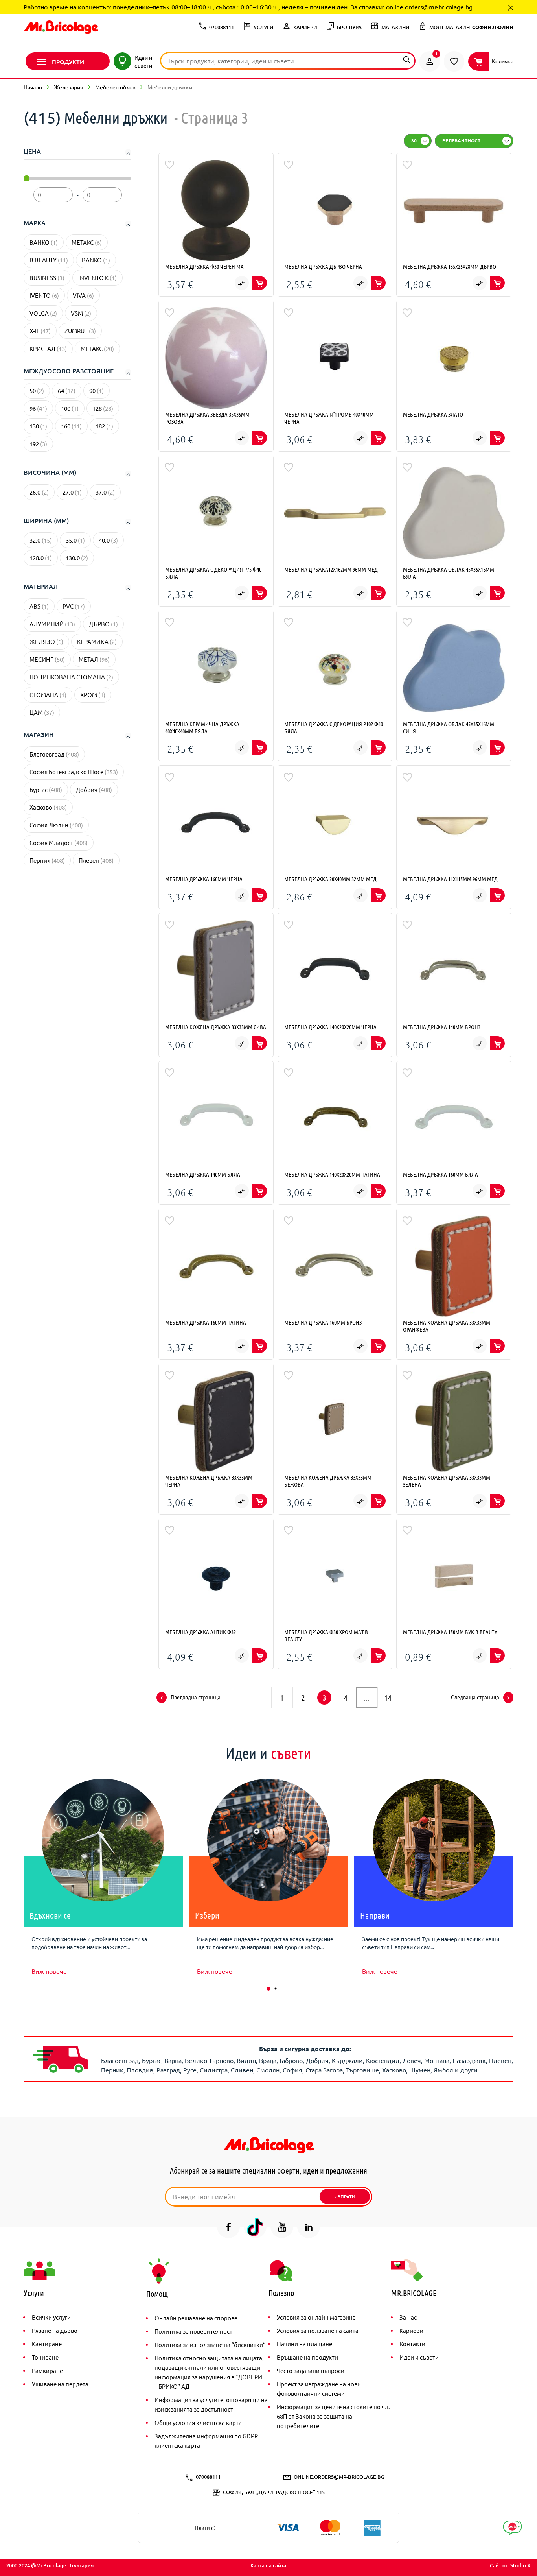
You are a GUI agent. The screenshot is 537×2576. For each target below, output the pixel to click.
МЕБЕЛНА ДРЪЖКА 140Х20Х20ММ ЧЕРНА (330, 1027)
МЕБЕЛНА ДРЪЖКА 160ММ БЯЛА (440, 1174)
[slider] (27, 178)
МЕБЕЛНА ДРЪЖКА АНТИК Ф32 (200, 1632)
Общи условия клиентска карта (198, 2422)
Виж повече (49, 1971)
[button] (268, 1989)
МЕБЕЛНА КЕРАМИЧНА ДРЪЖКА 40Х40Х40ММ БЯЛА (202, 727)
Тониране (45, 2357)
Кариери (411, 2330)
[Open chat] (512, 2528)
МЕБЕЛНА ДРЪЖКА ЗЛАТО (433, 414)
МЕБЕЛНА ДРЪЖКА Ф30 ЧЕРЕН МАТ (206, 266)
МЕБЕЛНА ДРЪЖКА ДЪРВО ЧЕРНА (323, 266)
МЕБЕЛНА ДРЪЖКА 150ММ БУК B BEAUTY (450, 1632)
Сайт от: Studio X (510, 2565)
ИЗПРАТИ (345, 2197)
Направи (375, 1915)
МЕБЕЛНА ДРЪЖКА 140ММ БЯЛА (203, 1174)
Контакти (412, 2344)
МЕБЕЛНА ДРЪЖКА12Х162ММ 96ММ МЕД (331, 569)
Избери (207, 1915)
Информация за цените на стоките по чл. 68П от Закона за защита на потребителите (333, 2416)
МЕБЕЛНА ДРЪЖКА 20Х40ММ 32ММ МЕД (330, 879)
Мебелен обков (115, 87)
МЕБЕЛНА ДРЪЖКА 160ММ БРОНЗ (323, 1322)
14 (388, 1698)
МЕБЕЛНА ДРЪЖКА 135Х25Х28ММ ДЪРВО (450, 266)
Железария (69, 87)
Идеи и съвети (419, 2357)
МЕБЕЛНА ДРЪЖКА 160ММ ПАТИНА (206, 1322)
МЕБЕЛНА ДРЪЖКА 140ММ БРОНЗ (442, 1027)
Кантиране (47, 2344)
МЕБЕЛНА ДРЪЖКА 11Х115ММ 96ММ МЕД (450, 879)
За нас (408, 2317)
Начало (33, 87)
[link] (430, 61)
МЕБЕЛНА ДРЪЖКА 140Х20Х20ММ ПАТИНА (332, 1174)
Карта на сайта (268, 2565)
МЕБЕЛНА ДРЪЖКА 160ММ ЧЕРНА (204, 879)
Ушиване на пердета (60, 2384)
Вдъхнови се (50, 1915)
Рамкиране (47, 2370)
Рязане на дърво (55, 2330)
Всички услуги (51, 2317)
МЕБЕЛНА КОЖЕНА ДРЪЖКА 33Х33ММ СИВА (216, 1027)
